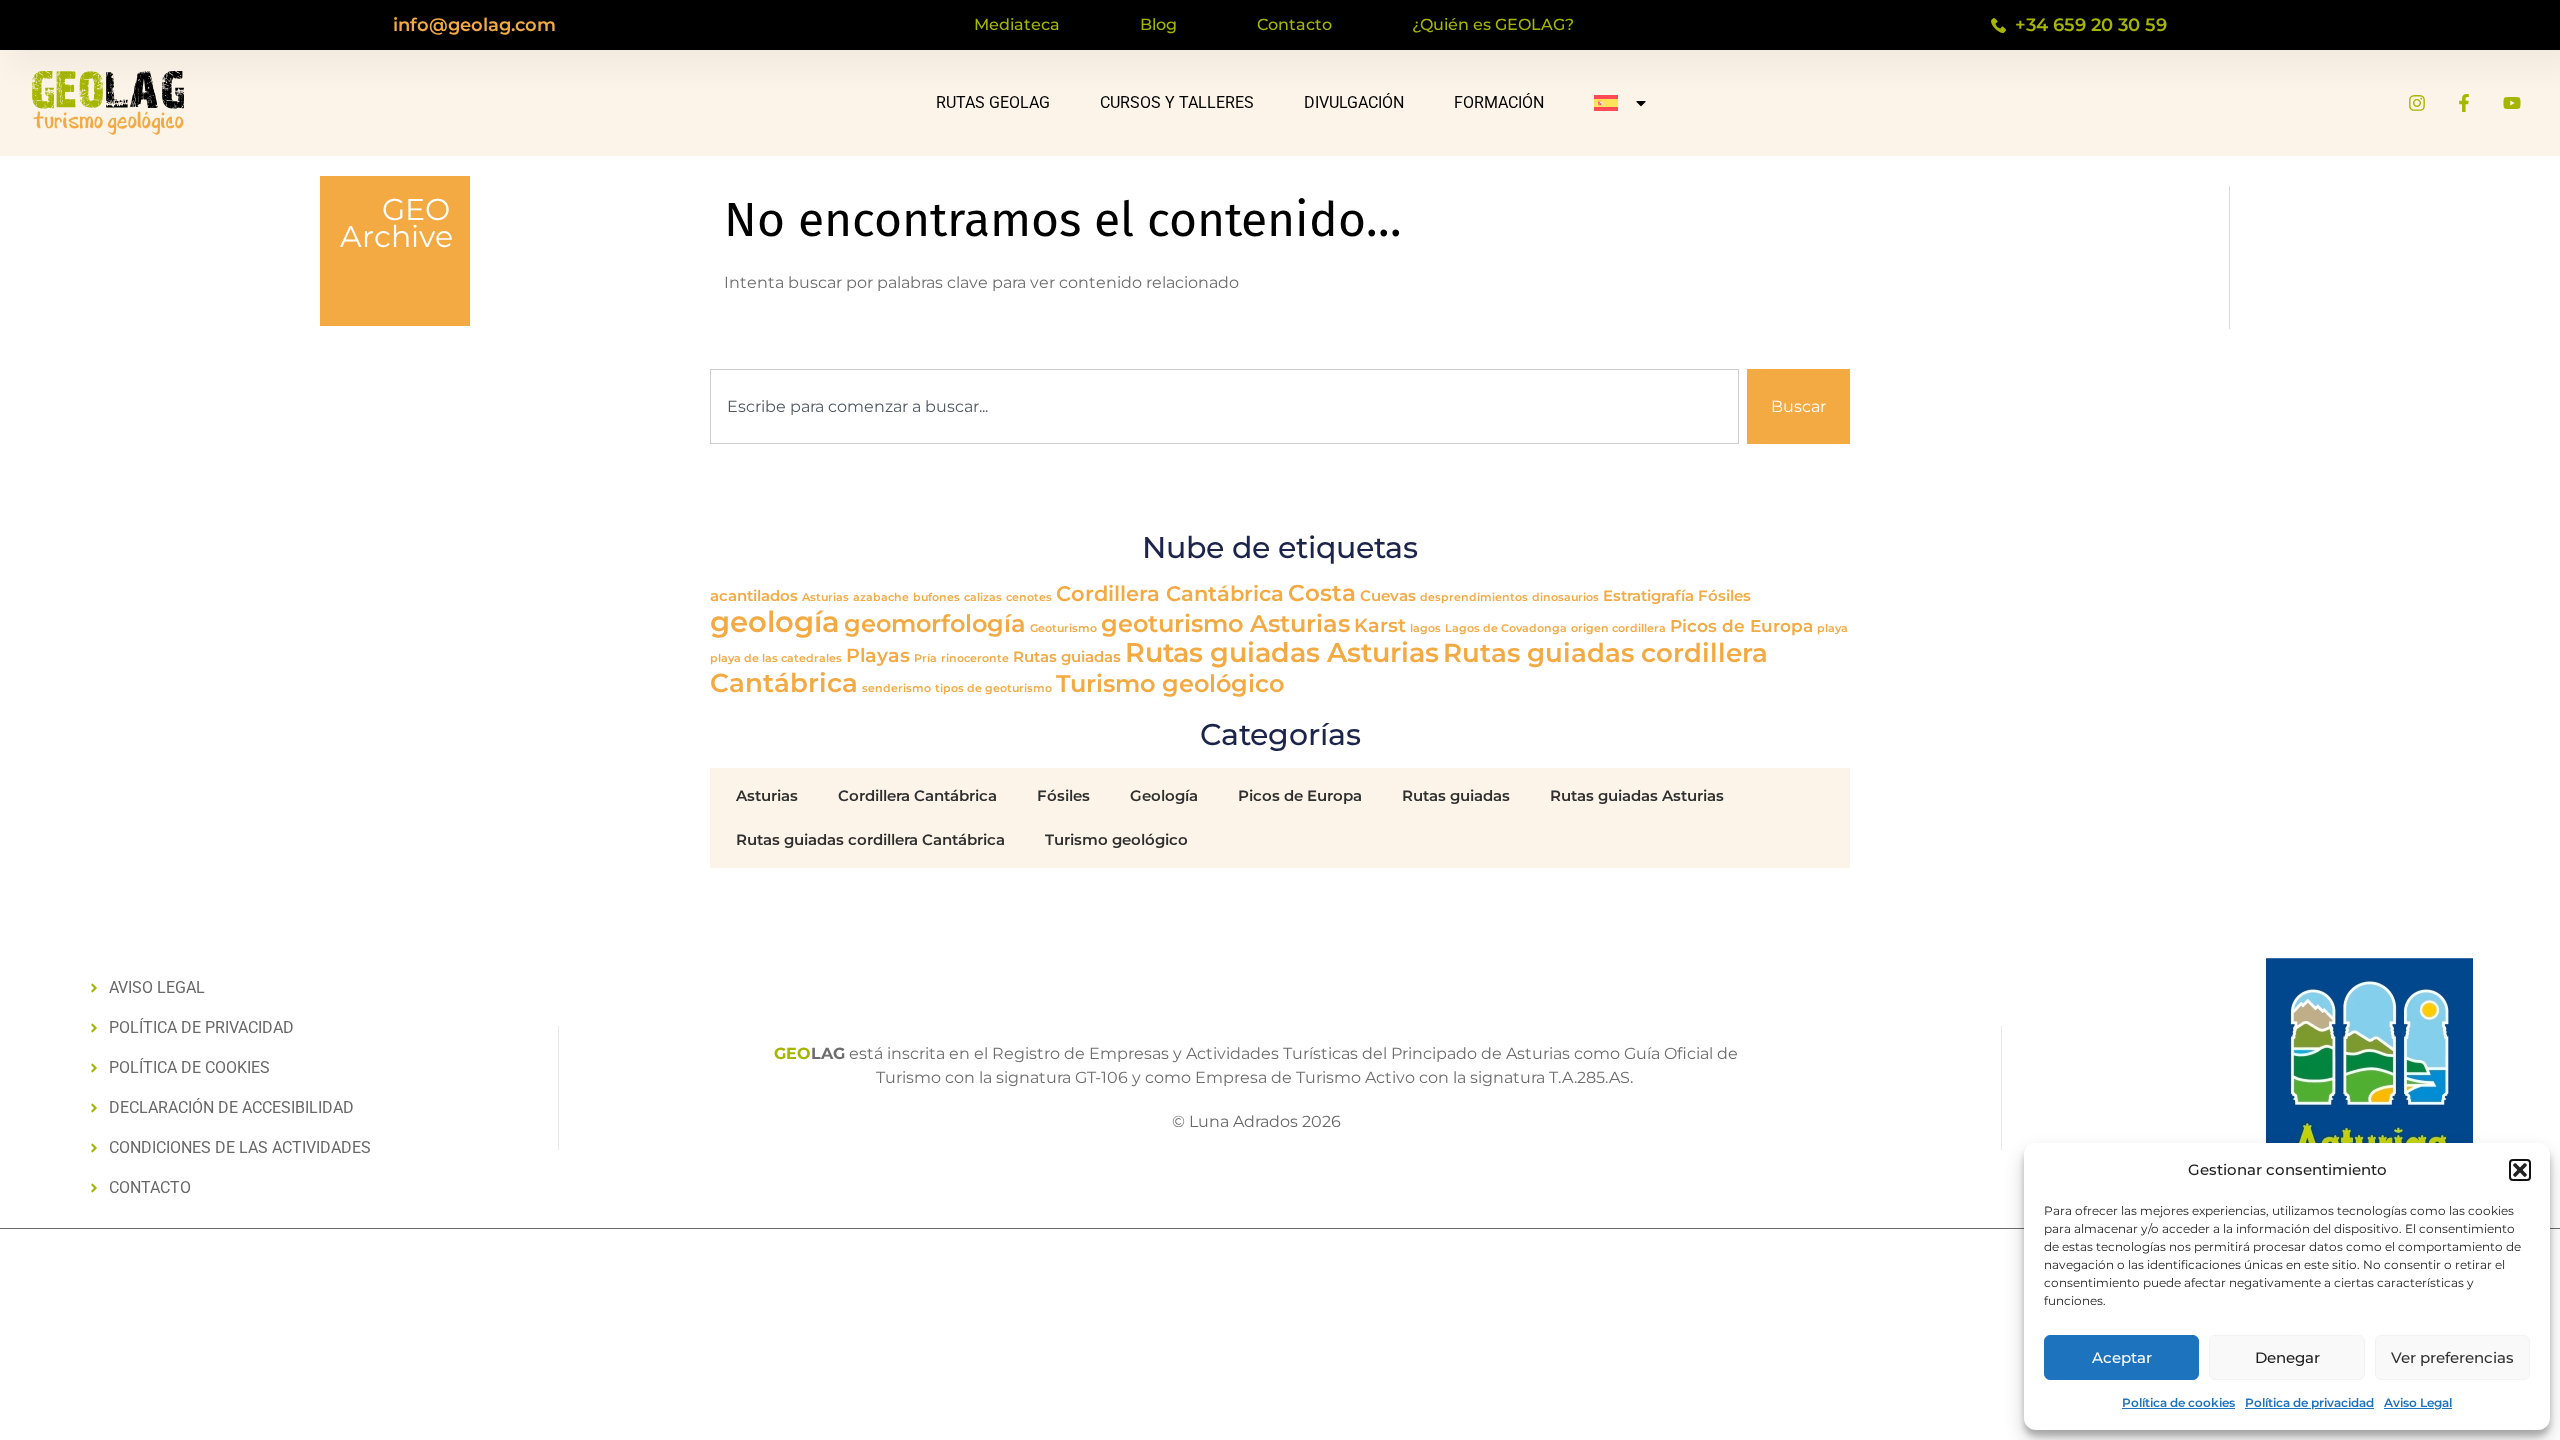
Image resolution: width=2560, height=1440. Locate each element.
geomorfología (935, 623)
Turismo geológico (1170, 683)
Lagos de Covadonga (1506, 628)
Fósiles (1724, 596)
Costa (1322, 593)
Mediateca (1017, 24)
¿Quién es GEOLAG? (1493, 24)
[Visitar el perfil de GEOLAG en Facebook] (2464, 103)
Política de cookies (2178, 1402)
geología (775, 621)
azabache (881, 597)
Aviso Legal (2418, 1402)
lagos (1425, 628)
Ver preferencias (2452, 1357)
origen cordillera (1618, 628)
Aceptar (2122, 1357)
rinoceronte (975, 658)
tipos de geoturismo (993, 688)
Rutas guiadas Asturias (1282, 652)
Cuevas (1388, 596)
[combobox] (1224, 406)
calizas (983, 597)
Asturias (825, 597)
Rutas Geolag (993, 102)
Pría (925, 658)
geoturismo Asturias (1225, 623)
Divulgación (1354, 102)
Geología (1164, 795)
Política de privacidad (2309, 1402)
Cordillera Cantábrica (1170, 593)
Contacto (1294, 24)
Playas (878, 655)
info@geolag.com (474, 24)
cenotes (1029, 597)
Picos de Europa (1741, 625)
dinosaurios (1565, 597)
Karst (1380, 625)
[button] (2520, 1170)
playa (1832, 628)
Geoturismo (1063, 628)
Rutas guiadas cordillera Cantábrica (870, 839)
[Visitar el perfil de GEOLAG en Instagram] (2417, 103)
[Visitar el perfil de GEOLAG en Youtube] (2512, 103)
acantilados (754, 596)
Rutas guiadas (1067, 657)
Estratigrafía (1648, 596)
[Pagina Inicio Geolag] (108, 103)
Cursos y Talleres (1177, 102)
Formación (1499, 102)
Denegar (2287, 1357)
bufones (936, 597)
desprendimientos (1474, 597)
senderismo (896, 688)
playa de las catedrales (776, 658)
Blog (1158, 24)
